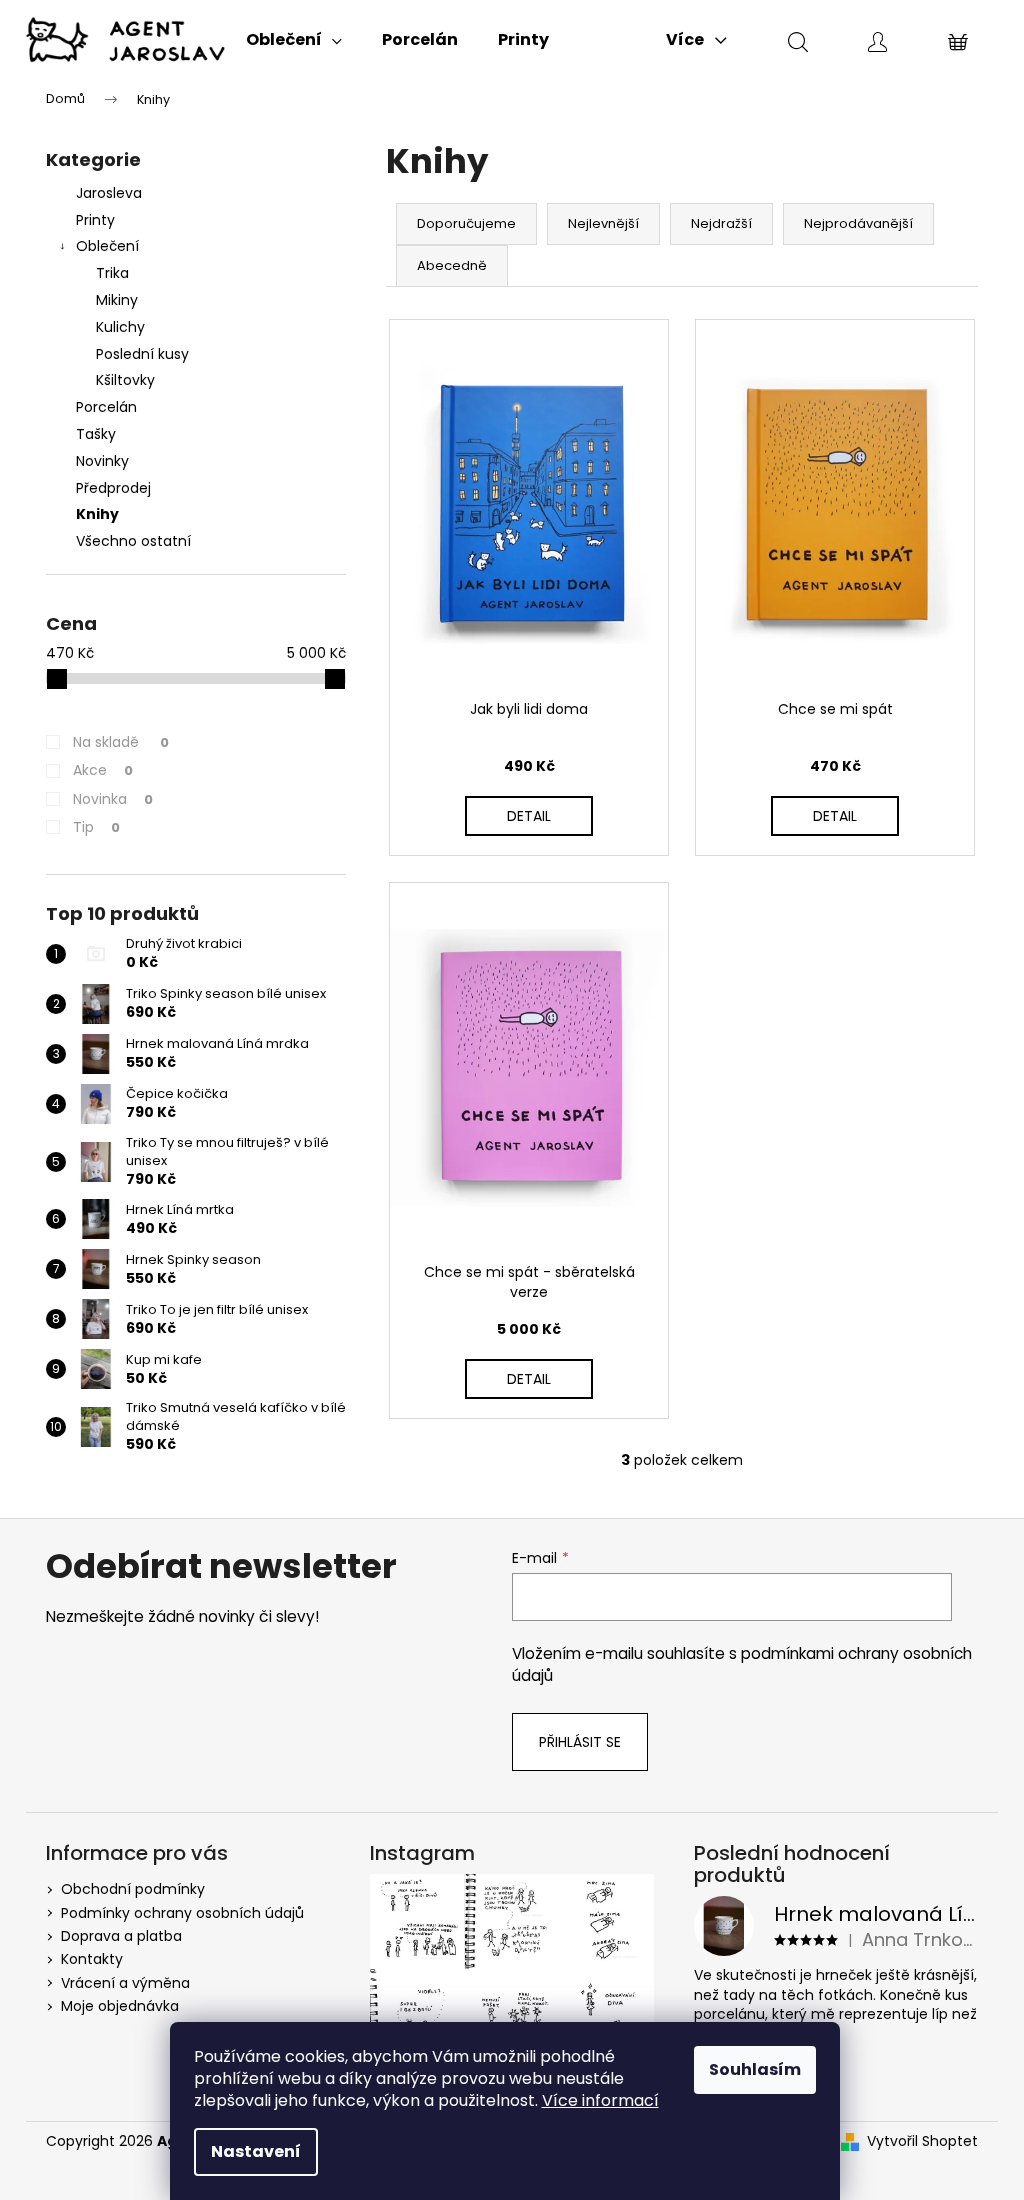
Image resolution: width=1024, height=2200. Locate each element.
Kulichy (120, 327)
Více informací (600, 2100)
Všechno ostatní (133, 541)
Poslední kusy (142, 354)
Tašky (96, 434)
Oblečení (107, 246)
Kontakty (92, 1959)
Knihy (97, 514)
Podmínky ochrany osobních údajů (182, 1913)
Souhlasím (755, 2069)
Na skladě (121, 742)
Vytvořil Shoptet (922, 2141)
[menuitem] (294, 40)
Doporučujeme (466, 223)
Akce (103, 770)
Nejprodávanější (858, 223)
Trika (112, 273)
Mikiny (117, 300)
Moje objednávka (120, 2006)
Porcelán (106, 407)
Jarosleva (109, 193)
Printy (95, 220)
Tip (96, 827)
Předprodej (113, 488)
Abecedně (452, 265)
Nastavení (256, 2151)
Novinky (102, 461)
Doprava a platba (121, 1936)
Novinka (113, 799)
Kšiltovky (125, 380)
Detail (529, 816)
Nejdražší (721, 223)
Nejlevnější (603, 223)
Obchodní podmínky (133, 1889)
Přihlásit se (580, 1742)
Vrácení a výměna (125, 1983)
